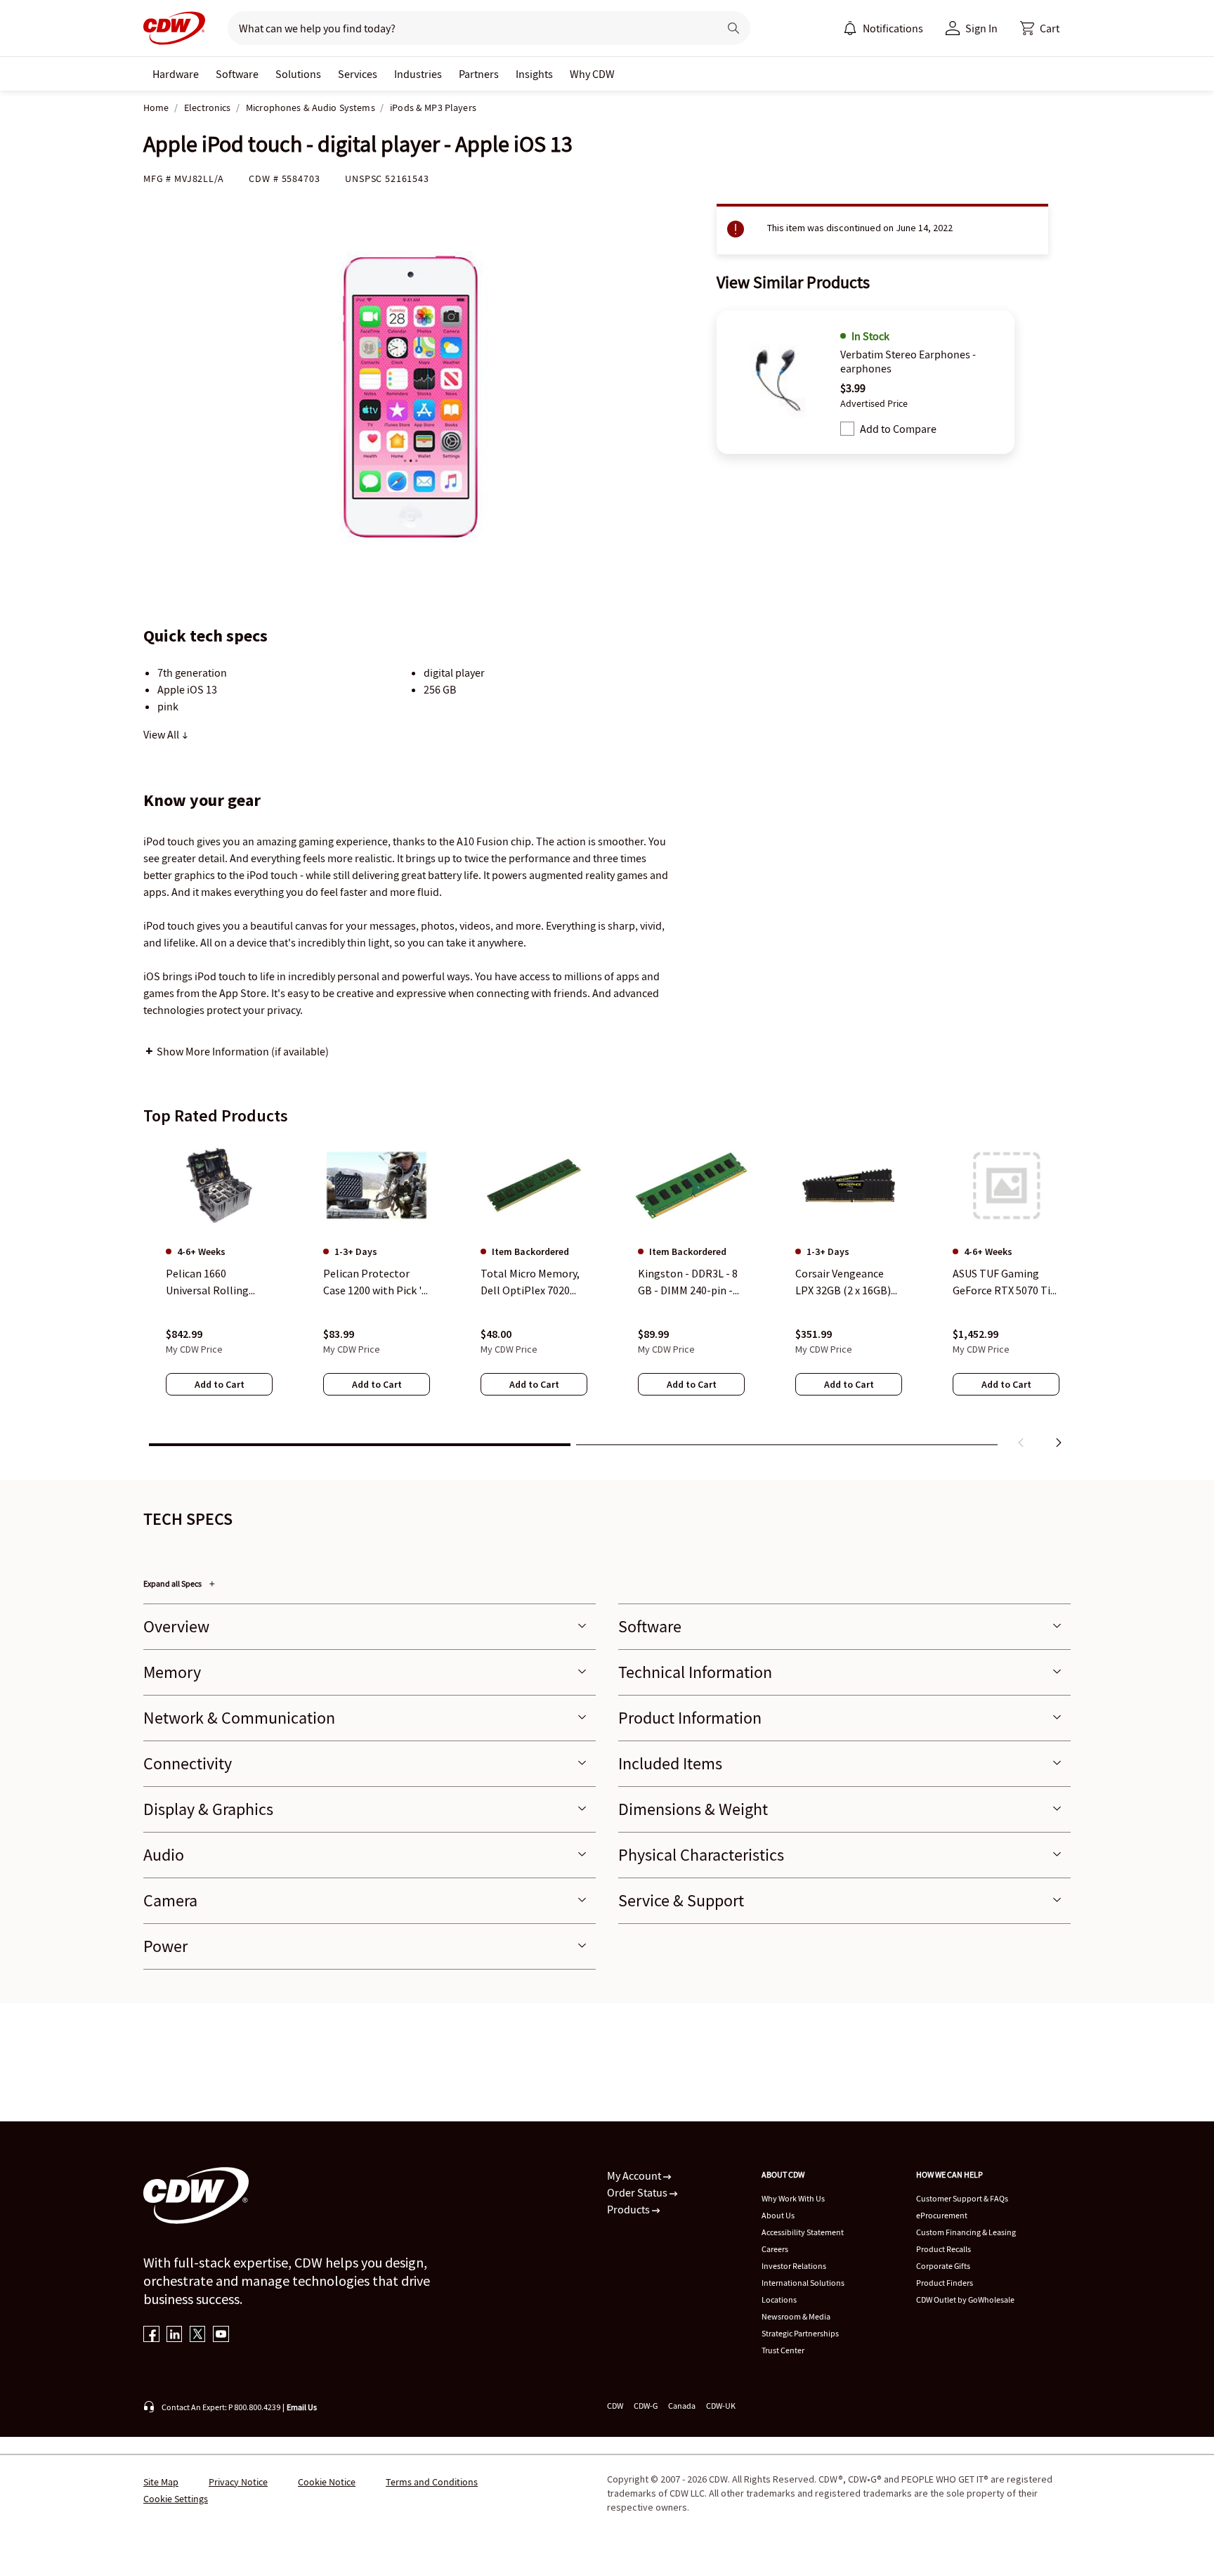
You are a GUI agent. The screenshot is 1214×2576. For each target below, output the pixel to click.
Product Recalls (944, 2249)
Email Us (302, 2407)
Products (629, 2209)
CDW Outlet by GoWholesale (965, 2299)
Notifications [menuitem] (893, 28)
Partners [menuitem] (479, 74)
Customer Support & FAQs (962, 2198)
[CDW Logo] (174, 28)
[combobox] (468, 28)
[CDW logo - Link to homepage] (174, 28)
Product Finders (945, 2283)
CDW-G (646, 2406)
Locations (779, 2299)
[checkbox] (847, 429)
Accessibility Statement (803, 2232)
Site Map (161, 2482)
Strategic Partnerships (800, 2333)
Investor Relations (794, 2266)
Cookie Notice (327, 2482)
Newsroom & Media (796, 2316)
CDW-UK (721, 2406)
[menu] (883, 28)
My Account (635, 2175)
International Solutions (803, 2283)
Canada (682, 2406)
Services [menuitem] (358, 74)
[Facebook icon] (151, 2335)
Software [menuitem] (237, 74)
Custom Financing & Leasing (966, 2232)
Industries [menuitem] (418, 74)
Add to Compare (898, 429)
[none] (176, 74)
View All (162, 734)
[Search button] (733, 28)
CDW (615, 2406)
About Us (778, 2215)
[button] (1040, 28)
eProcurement (942, 2215)
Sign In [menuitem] (981, 28)
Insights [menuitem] (534, 74)
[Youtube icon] (221, 2335)
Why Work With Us (793, 2198)
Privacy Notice (238, 2482)
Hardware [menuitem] (176, 74)
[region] (607, 1296)
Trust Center (783, 2350)
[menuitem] (850, 28)
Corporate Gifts (943, 2266)
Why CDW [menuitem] (592, 74)
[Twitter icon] (198, 2335)
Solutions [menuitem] (298, 74)
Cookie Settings (176, 2499)
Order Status (638, 2192)
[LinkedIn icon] (175, 2335)
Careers (775, 2249)
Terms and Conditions (432, 2482)
